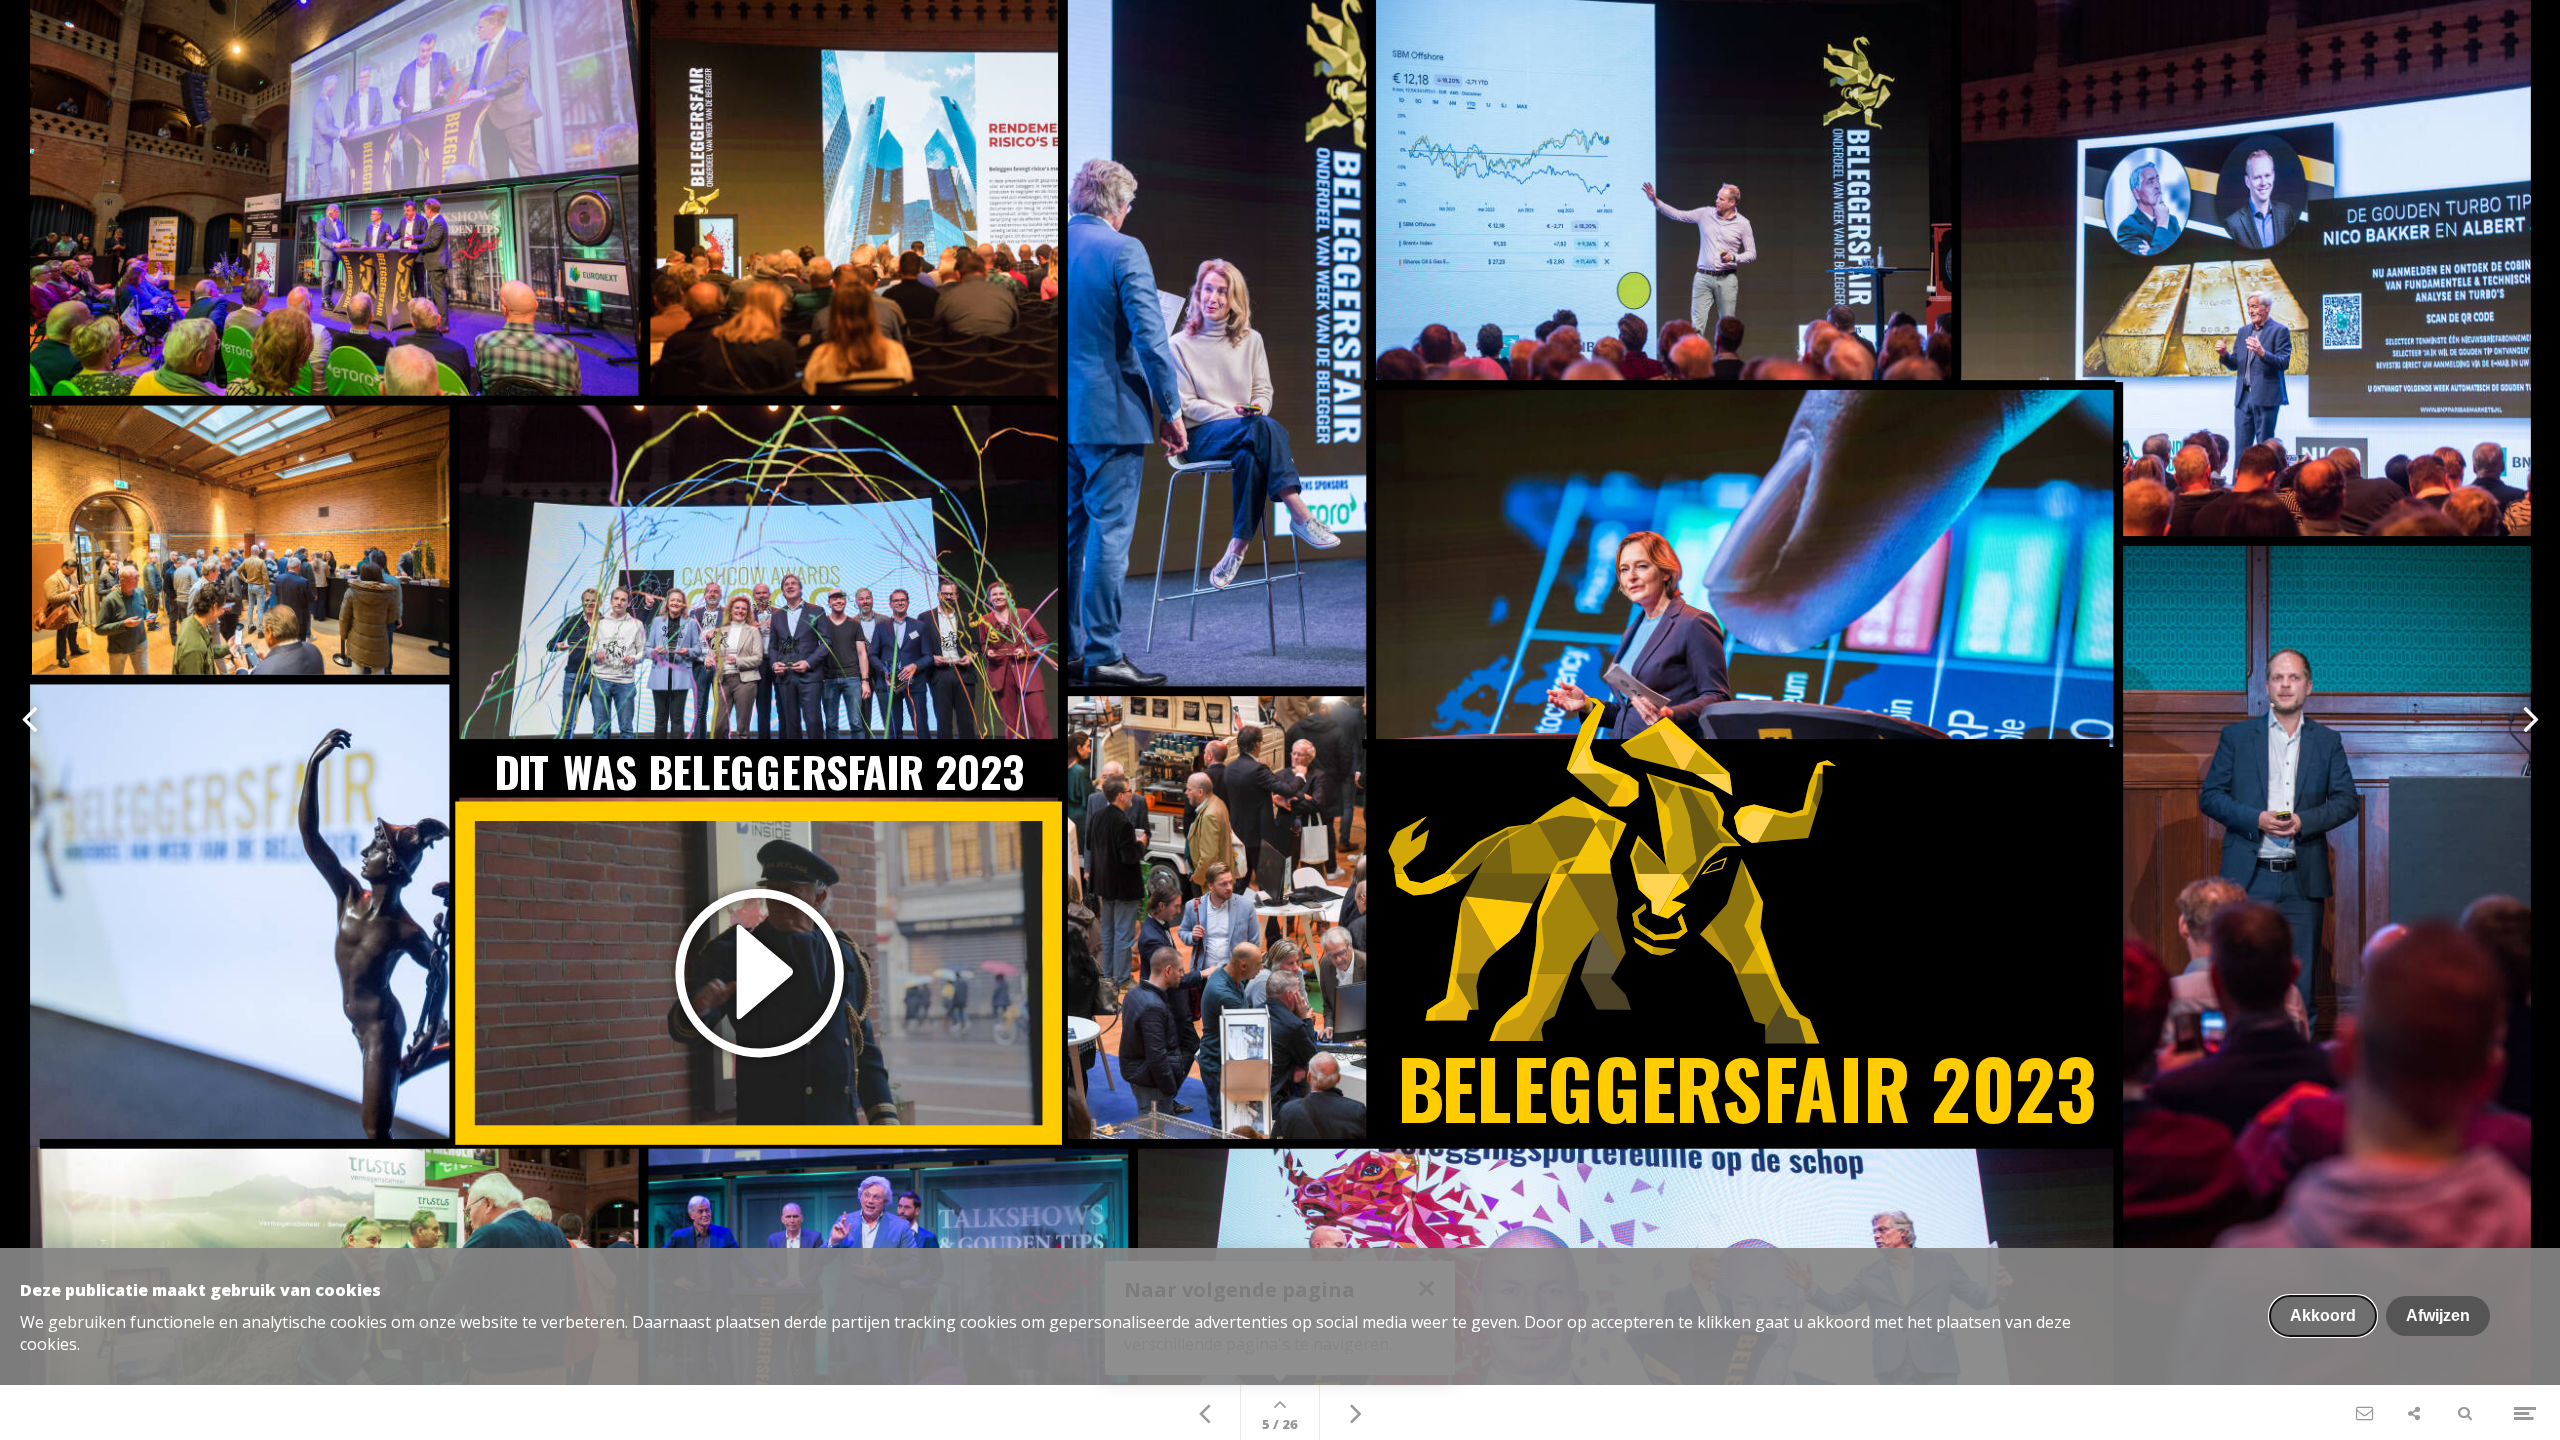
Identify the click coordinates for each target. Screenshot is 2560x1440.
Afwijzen (2438, 1315)
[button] (758, 973)
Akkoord (2323, 1315)
